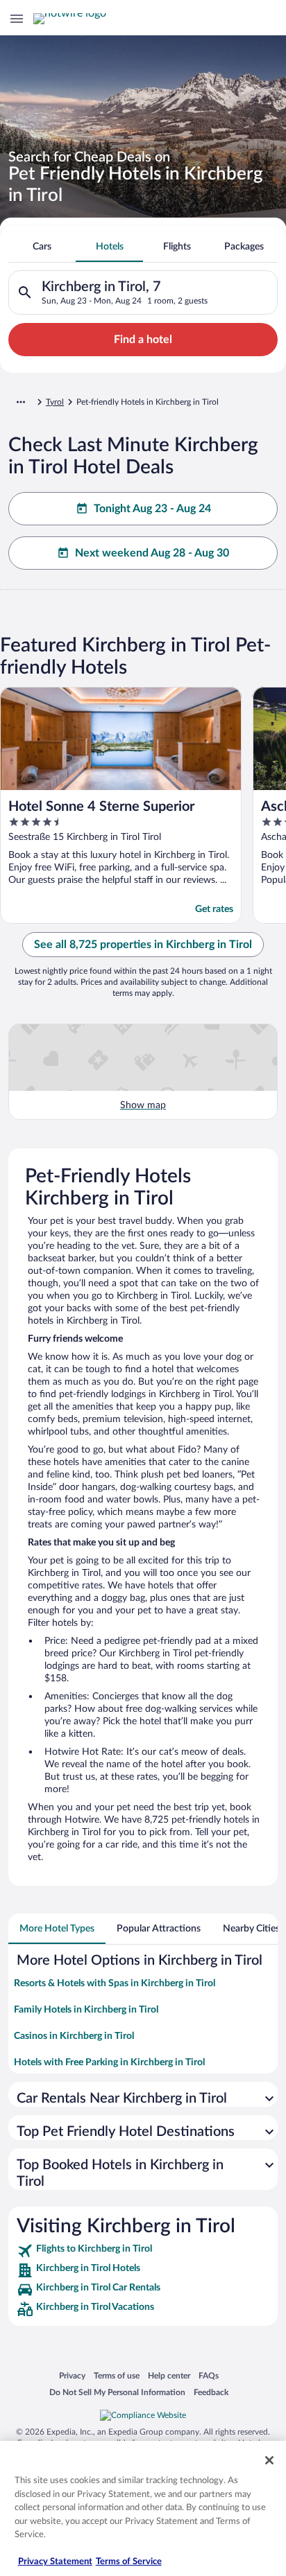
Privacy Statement (55, 2562)
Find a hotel (143, 340)
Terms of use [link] (117, 2375)
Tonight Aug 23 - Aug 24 (152, 509)
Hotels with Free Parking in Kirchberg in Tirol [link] (109, 2062)
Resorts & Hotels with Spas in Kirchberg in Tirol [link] (115, 1983)
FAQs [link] (209, 2375)
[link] (143, 2251)
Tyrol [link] (55, 402)
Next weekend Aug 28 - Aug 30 (152, 553)
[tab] (42, 247)
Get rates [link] (214, 909)
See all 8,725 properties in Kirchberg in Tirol (143, 945)
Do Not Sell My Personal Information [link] (117, 2392)
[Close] (269, 2460)
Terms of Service (129, 2562)
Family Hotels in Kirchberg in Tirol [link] (86, 2010)
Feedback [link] (211, 2392)
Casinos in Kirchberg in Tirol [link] (74, 2036)
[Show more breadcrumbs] (21, 402)
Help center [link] (169, 2375)
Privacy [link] (72, 2375)
